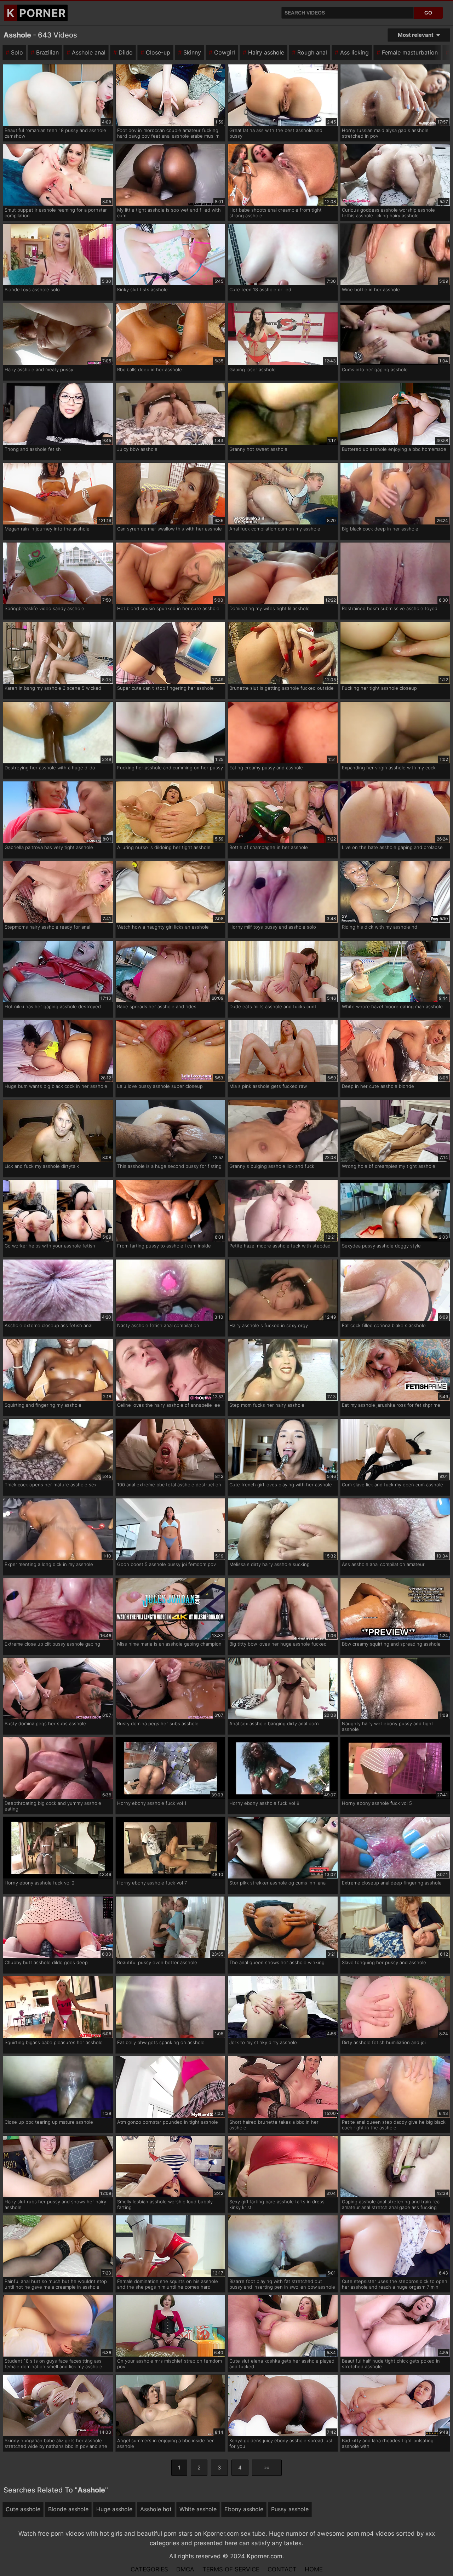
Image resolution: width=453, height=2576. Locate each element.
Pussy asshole (290, 2509)
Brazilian (47, 52)
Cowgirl (225, 52)
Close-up (158, 52)
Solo (17, 52)
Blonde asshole (68, 2509)
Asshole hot (156, 2509)
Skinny (192, 52)
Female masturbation (410, 52)
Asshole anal (89, 52)
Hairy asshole (266, 52)
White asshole (198, 2509)
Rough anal (312, 52)
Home (314, 2569)
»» (267, 2468)
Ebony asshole (244, 2509)
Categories (149, 2569)
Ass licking (354, 52)
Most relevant (416, 35)
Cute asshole (23, 2509)
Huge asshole (114, 2509)
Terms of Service (231, 2569)
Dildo (126, 52)
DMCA (185, 2569)
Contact (282, 2569)
